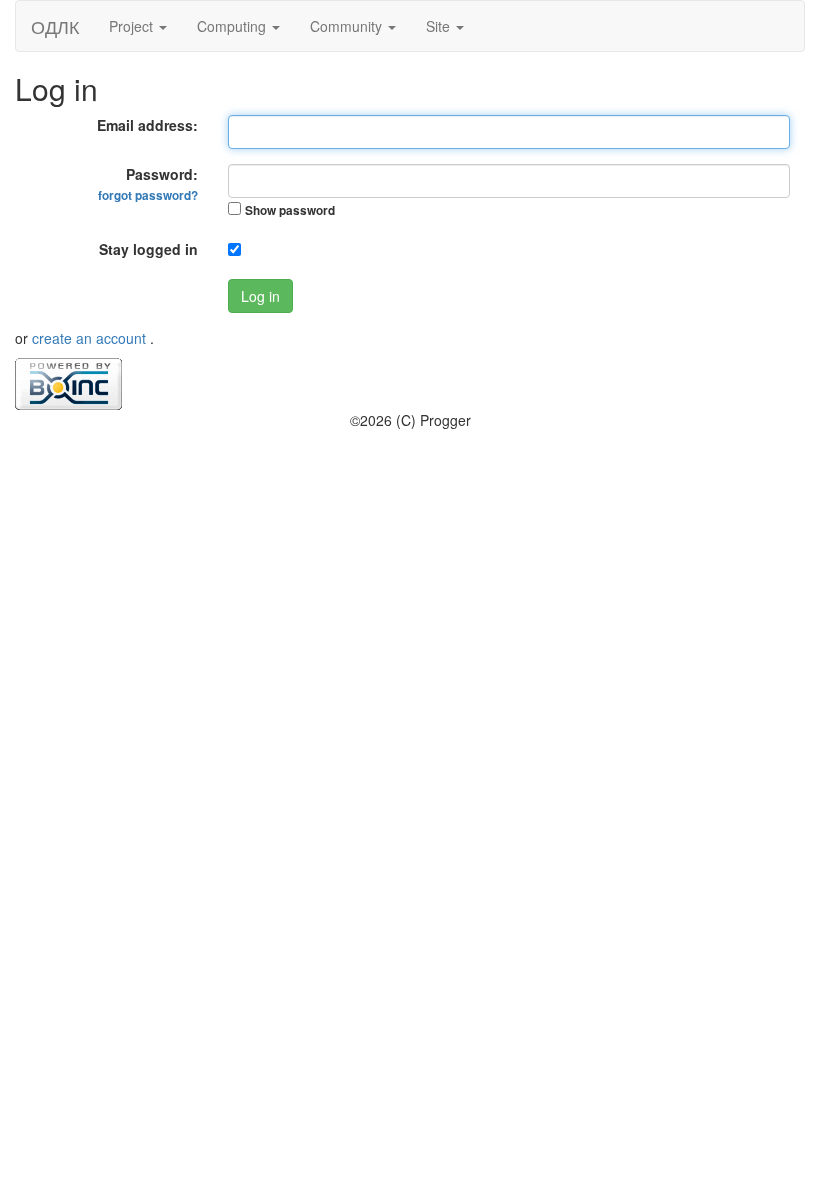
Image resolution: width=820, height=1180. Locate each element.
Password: (148, 184)
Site (440, 26)
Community (348, 26)
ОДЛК (55, 26)
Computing (233, 26)
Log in (260, 296)
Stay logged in (148, 249)
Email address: (147, 125)
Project (133, 26)
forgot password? (148, 195)
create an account (91, 338)
